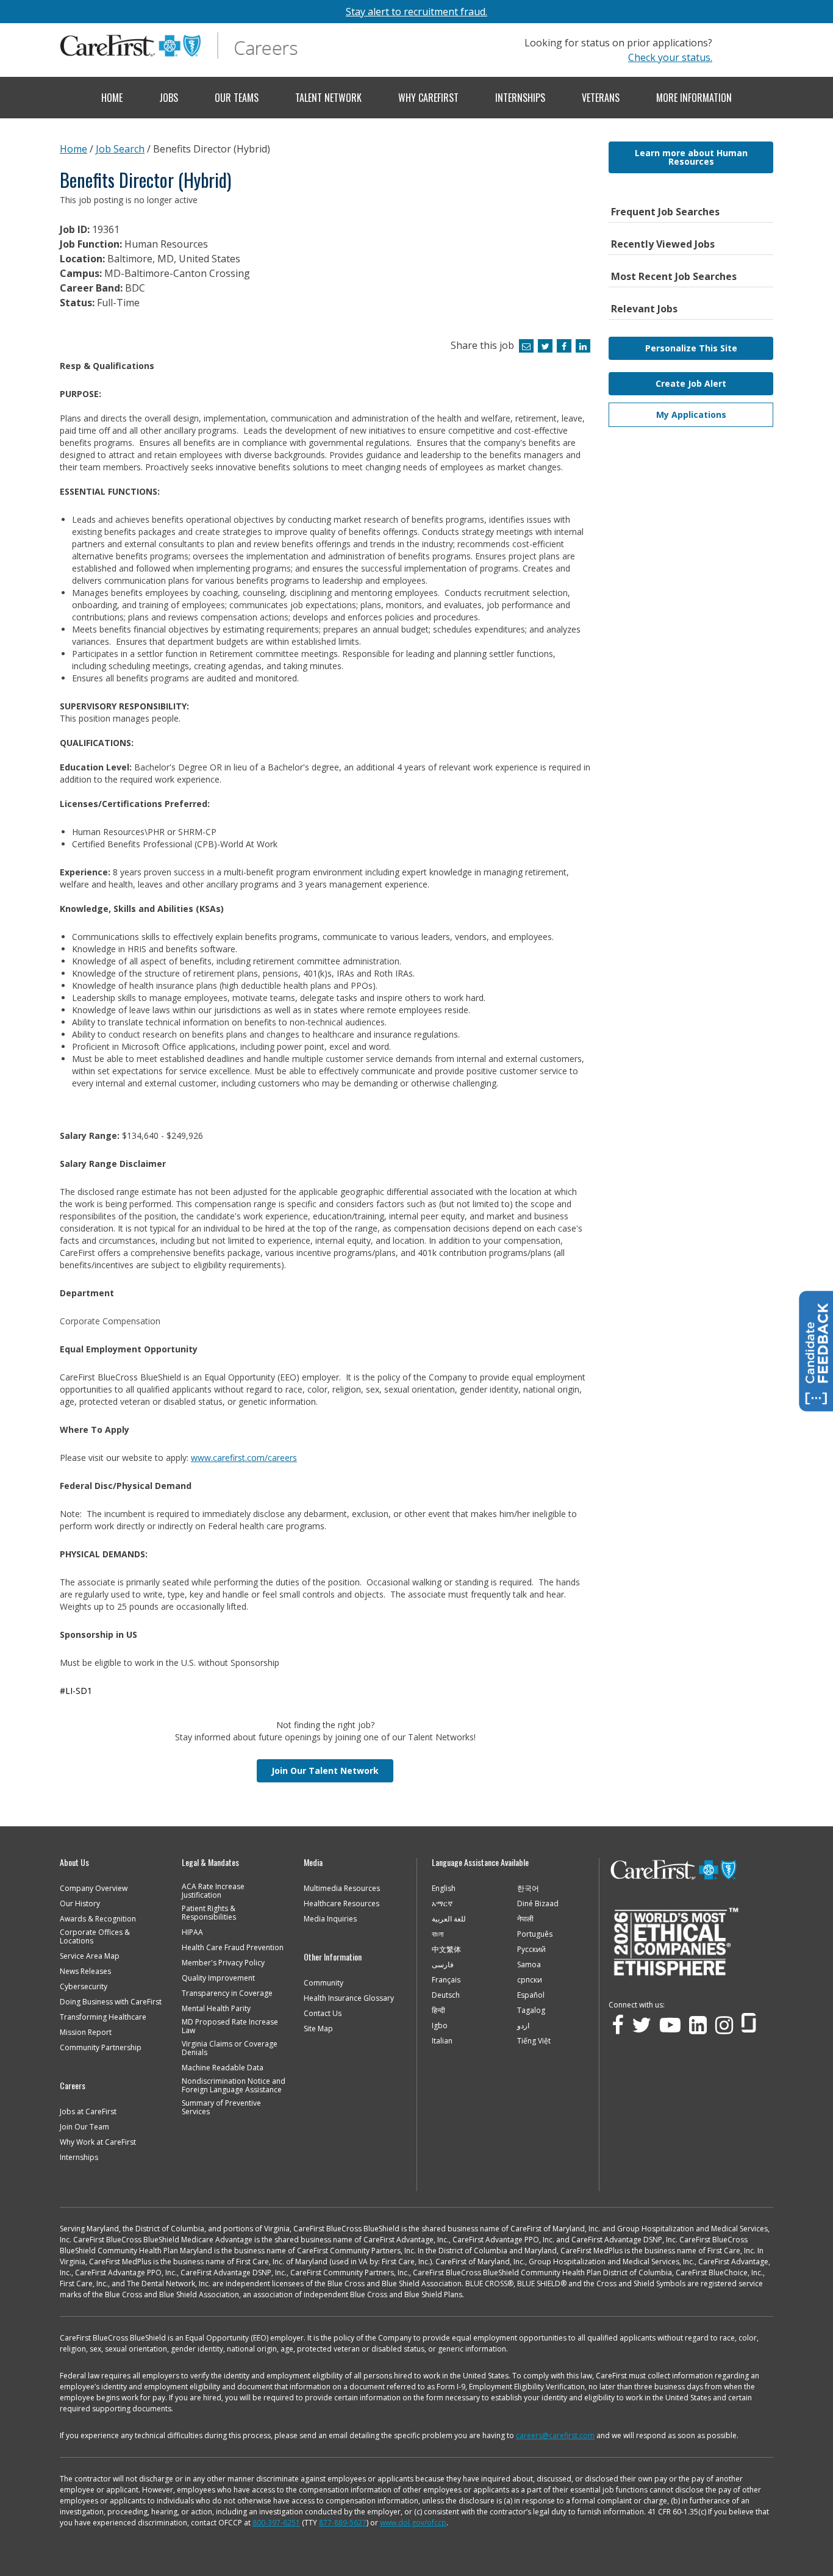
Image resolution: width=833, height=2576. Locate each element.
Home (112, 98)
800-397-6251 (276, 2523)
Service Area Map (90, 1956)
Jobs (169, 98)
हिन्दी (438, 2011)
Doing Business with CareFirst (111, 2002)
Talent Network (328, 98)
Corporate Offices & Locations (95, 1937)
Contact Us (323, 2014)
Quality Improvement (218, 1978)
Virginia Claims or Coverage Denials (230, 2048)
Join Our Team (84, 2127)
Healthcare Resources (341, 1904)
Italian (442, 2041)
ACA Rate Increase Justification (213, 1891)
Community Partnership (101, 2048)
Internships (520, 98)
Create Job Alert (691, 383)
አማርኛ (442, 1904)
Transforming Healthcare (103, 2017)
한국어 (528, 1889)
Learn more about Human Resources (691, 157)
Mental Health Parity (216, 2009)
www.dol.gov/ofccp (413, 2523)
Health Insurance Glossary (349, 1998)
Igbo (440, 2026)
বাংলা (438, 1934)
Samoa (529, 1965)
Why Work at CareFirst (98, 2142)
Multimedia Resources (342, 1889)
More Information (694, 98)
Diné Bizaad (538, 1904)
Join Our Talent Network (325, 1771)
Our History (80, 1904)
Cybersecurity (84, 1987)
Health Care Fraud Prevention (233, 1948)
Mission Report (86, 2032)
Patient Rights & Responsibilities (209, 1913)
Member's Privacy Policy (223, 1963)
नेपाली (525, 1919)
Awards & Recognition (98, 1919)
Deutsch (446, 1995)
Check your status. (670, 57)
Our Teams (237, 98)
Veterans (601, 98)
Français (446, 1980)
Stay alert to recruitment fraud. (416, 12)
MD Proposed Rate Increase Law (230, 2026)
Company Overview (94, 1889)
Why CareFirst (428, 98)
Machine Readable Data (223, 2068)
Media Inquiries (330, 1919)
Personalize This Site (691, 348)
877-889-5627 (343, 2523)
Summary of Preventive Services (221, 2108)
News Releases (85, 1971)
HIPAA (192, 1932)
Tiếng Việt (534, 2041)
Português (535, 1934)
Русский (531, 1950)
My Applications (691, 414)
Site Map (318, 2029)
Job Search (120, 149)
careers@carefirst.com (555, 2435)
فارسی (443, 1965)
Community (324, 1983)
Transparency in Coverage (227, 1993)
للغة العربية (449, 1919)
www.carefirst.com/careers (244, 1458)
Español (531, 1995)
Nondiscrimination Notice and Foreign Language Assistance (234, 2086)
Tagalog (531, 2011)
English (444, 1889)
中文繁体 (446, 1950)
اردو (523, 2026)
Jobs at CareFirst (88, 2112)
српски (530, 1980)
